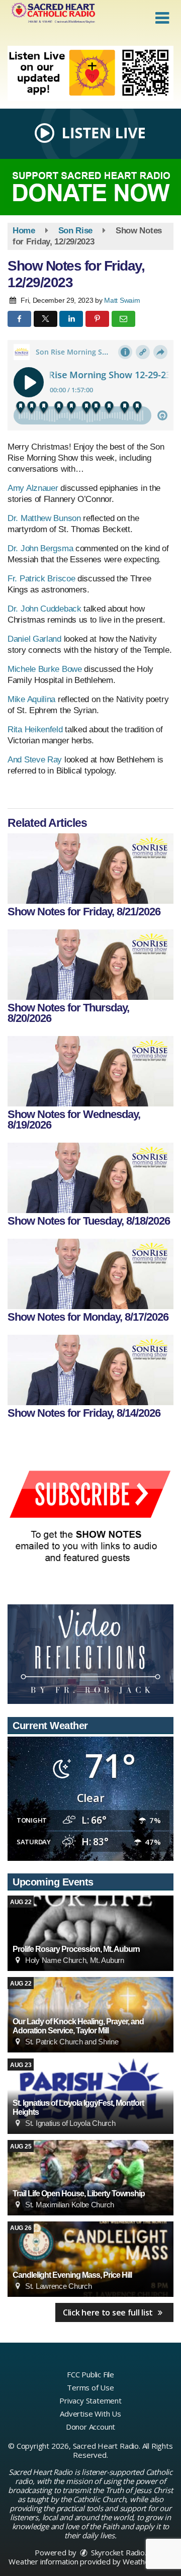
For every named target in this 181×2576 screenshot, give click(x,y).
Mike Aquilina (31, 699)
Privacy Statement (90, 2400)
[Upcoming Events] (90, 1933)
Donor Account (90, 2427)
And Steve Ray (35, 760)
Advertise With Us (90, 2414)
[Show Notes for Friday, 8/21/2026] (90, 869)
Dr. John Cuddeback (44, 609)
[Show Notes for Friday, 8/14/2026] (90, 1370)
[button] (162, 18)
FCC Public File (90, 2374)
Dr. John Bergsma (40, 548)
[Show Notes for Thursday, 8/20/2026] (90, 965)
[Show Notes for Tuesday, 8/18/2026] (90, 1178)
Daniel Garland (34, 639)
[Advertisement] (90, 73)
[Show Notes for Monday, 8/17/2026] (90, 1274)
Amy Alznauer (33, 488)
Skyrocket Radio (117, 2552)
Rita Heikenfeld (35, 729)
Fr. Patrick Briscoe (41, 579)
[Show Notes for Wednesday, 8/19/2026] (90, 1071)
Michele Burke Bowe (45, 669)
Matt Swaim (122, 300)
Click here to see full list (109, 2312)
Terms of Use (90, 2387)
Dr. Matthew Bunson (44, 518)
